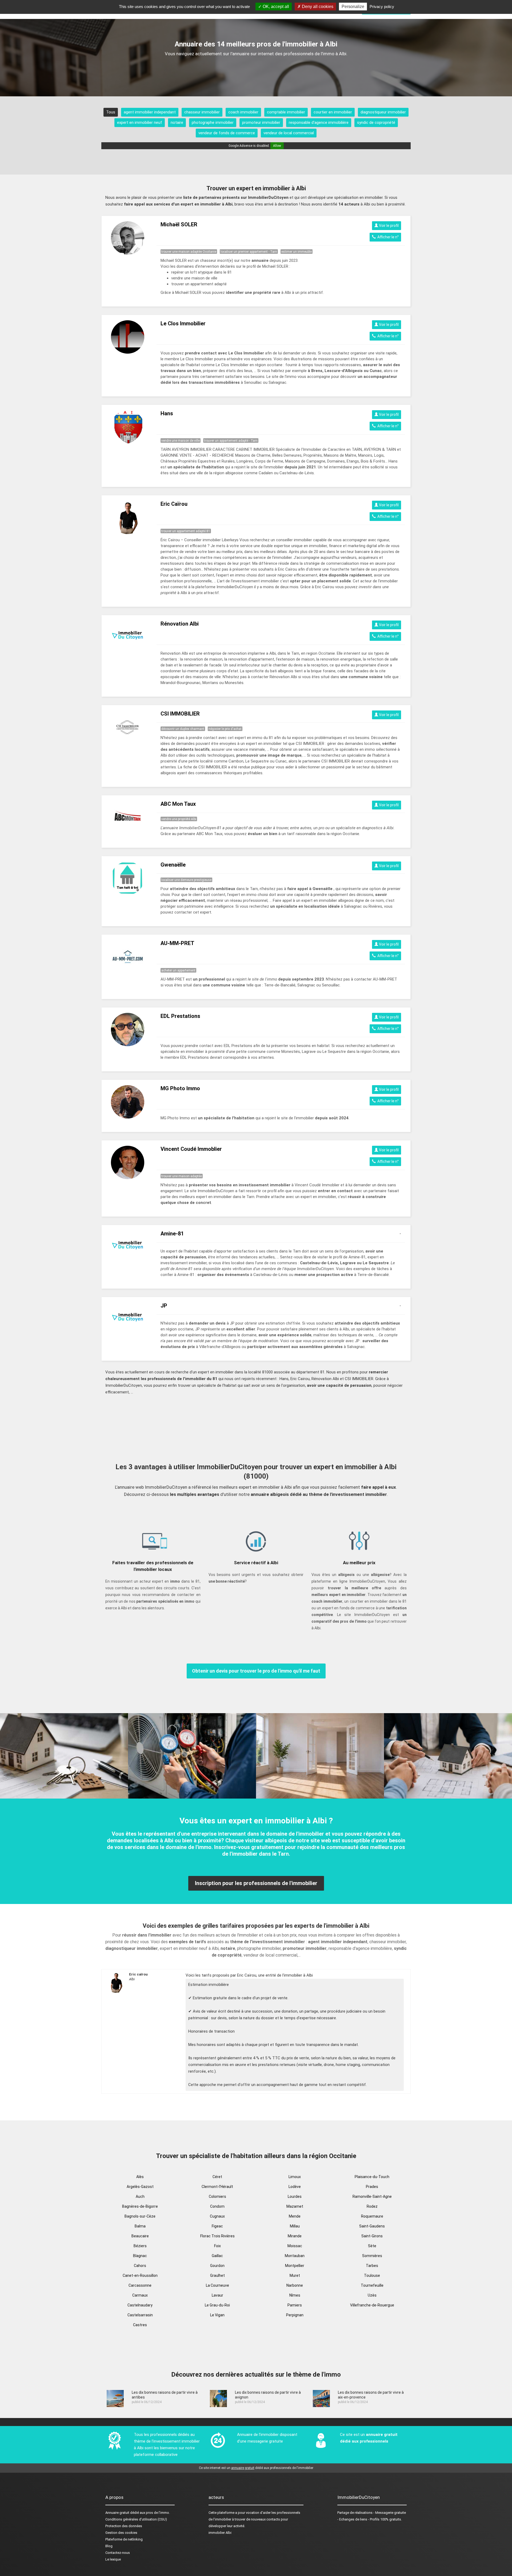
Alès (140, 2177)
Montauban (295, 2256)
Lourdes (295, 2196)
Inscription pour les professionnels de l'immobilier (256, 1883)
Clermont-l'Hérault (217, 2187)
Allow (277, 146)
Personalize (353, 7)
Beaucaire (140, 2236)
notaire (177, 123)
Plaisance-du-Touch (372, 2177)
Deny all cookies (317, 7)
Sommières (372, 2256)
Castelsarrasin (140, 2315)
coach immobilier (243, 112)
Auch (140, 2196)
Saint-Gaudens (372, 2226)
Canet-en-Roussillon (140, 2275)
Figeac (217, 2226)
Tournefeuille (372, 2285)
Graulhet (217, 2275)
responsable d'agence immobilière (319, 123)
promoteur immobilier (261, 123)
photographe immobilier (213, 123)
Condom (217, 2206)
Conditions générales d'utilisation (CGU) (136, 2519)
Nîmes (295, 2295)
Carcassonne (140, 2285)
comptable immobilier (286, 112)
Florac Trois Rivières (217, 2236)
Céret (217, 2177)
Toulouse (372, 2275)
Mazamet (295, 2206)
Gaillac (217, 2256)
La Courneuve (217, 2285)
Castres (140, 2325)
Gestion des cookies (121, 2533)
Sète (372, 2246)
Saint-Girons (372, 2236)
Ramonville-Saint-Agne (372, 2196)
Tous (111, 112)
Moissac (295, 2246)
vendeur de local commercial (289, 133)
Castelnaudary (140, 2305)
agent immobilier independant (150, 112)
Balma (140, 2226)
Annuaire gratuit (117, 2513)
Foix (217, 2246)
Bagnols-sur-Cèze (140, 2216)
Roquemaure (372, 2216)
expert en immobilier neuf (140, 123)
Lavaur (217, 2295)
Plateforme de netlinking (124, 2539)
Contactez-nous (118, 2553)
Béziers (140, 2246)
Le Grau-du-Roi (217, 2305)
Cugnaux (217, 2216)
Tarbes (372, 2266)
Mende (295, 2216)
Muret (295, 2275)
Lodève (295, 2187)
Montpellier (295, 2266)
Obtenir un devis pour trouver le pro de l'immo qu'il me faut (256, 1671)
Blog (109, 2546)
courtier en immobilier (333, 112)
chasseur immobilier (202, 112)
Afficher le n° (387, 237)
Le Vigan (217, 2315)
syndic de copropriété (376, 123)
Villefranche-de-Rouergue (372, 2305)
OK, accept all (275, 7)
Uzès (372, 2295)
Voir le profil (388, 226)
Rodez (372, 2206)
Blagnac (140, 2256)
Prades (372, 2187)
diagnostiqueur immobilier (383, 112)
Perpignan (295, 2315)
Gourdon (217, 2266)
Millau (295, 2226)
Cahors (140, 2266)
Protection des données (124, 2526)
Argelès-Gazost (140, 2187)
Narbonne (295, 2285)
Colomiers (217, 2196)
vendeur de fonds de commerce (227, 133)
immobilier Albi (220, 2533)
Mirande (295, 2236)
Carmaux (140, 2295)
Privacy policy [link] (382, 7)
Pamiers (295, 2305)
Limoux (295, 2177)
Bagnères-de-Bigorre (140, 2206)
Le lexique (113, 2559)
